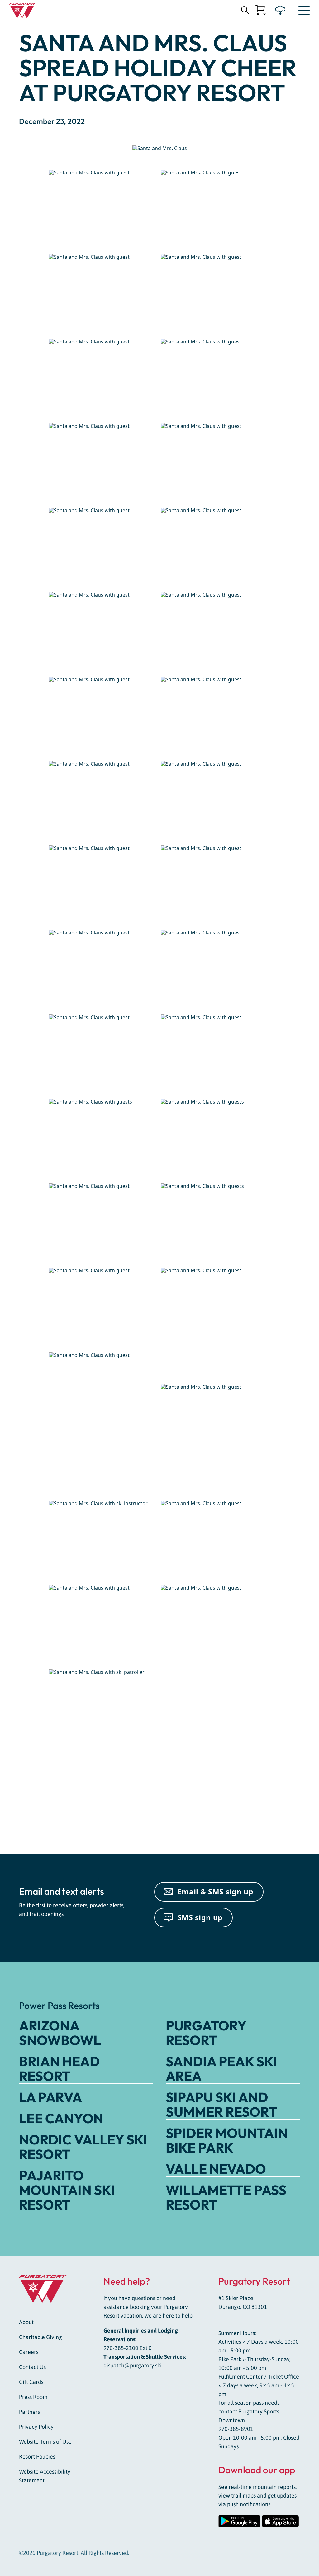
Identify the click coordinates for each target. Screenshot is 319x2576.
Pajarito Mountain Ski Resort (67, 2190)
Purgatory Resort (206, 2033)
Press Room (33, 2397)
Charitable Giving (40, 2337)
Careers (29, 2352)
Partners (29, 2412)
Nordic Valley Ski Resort (83, 2147)
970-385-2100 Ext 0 (128, 2348)
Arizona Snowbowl (60, 2033)
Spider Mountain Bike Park (227, 2140)
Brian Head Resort (59, 2069)
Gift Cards (31, 2382)
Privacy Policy (36, 2427)
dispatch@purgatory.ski (133, 2365)
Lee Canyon (61, 2118)
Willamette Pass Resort (226, 2197)
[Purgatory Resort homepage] (23, 11)
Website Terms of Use (45, 2442)
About (26, 2322)
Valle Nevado (216, 2169)
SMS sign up (200, 1917)
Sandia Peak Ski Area (221, 2069)
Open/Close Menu (304, 12)
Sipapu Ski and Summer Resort (221, 2104)
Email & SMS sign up (216, 1892)
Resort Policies (37, 2457)
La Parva (50, 2097)
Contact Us (32, 2367)
